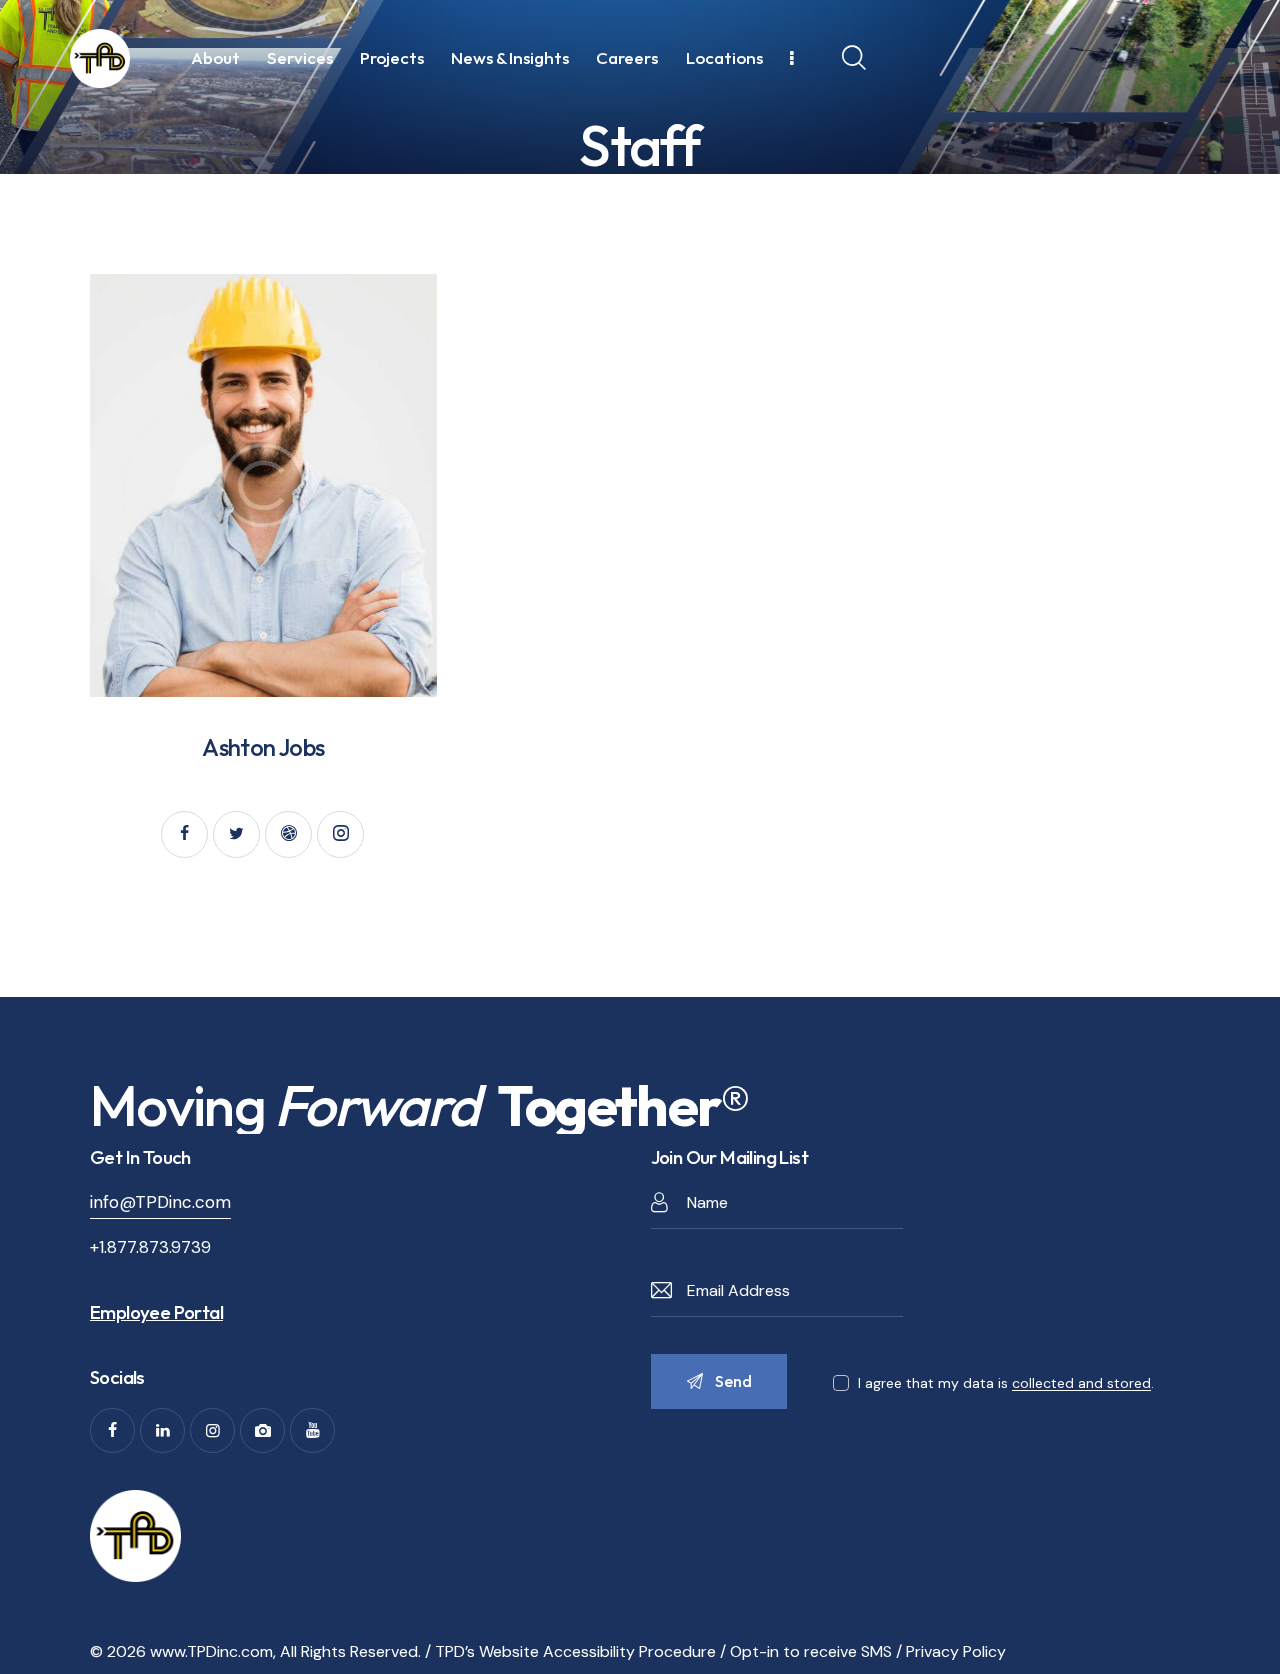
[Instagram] (212, 1430)
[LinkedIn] (162, 1430)
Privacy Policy (956, 1651)
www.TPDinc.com (211, 1651)
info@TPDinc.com (160, 1202)
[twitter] (236, 834)
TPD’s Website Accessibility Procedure (575, 1651)
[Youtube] (312, 1430)
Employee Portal (156, 1312)
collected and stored (1081, 1383)
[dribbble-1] (288, 834)
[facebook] (184, 834)
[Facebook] (112, 1430)
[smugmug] (262, 1430)
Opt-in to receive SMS (811, 1651)
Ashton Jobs (263, 747)
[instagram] (340, 834)
